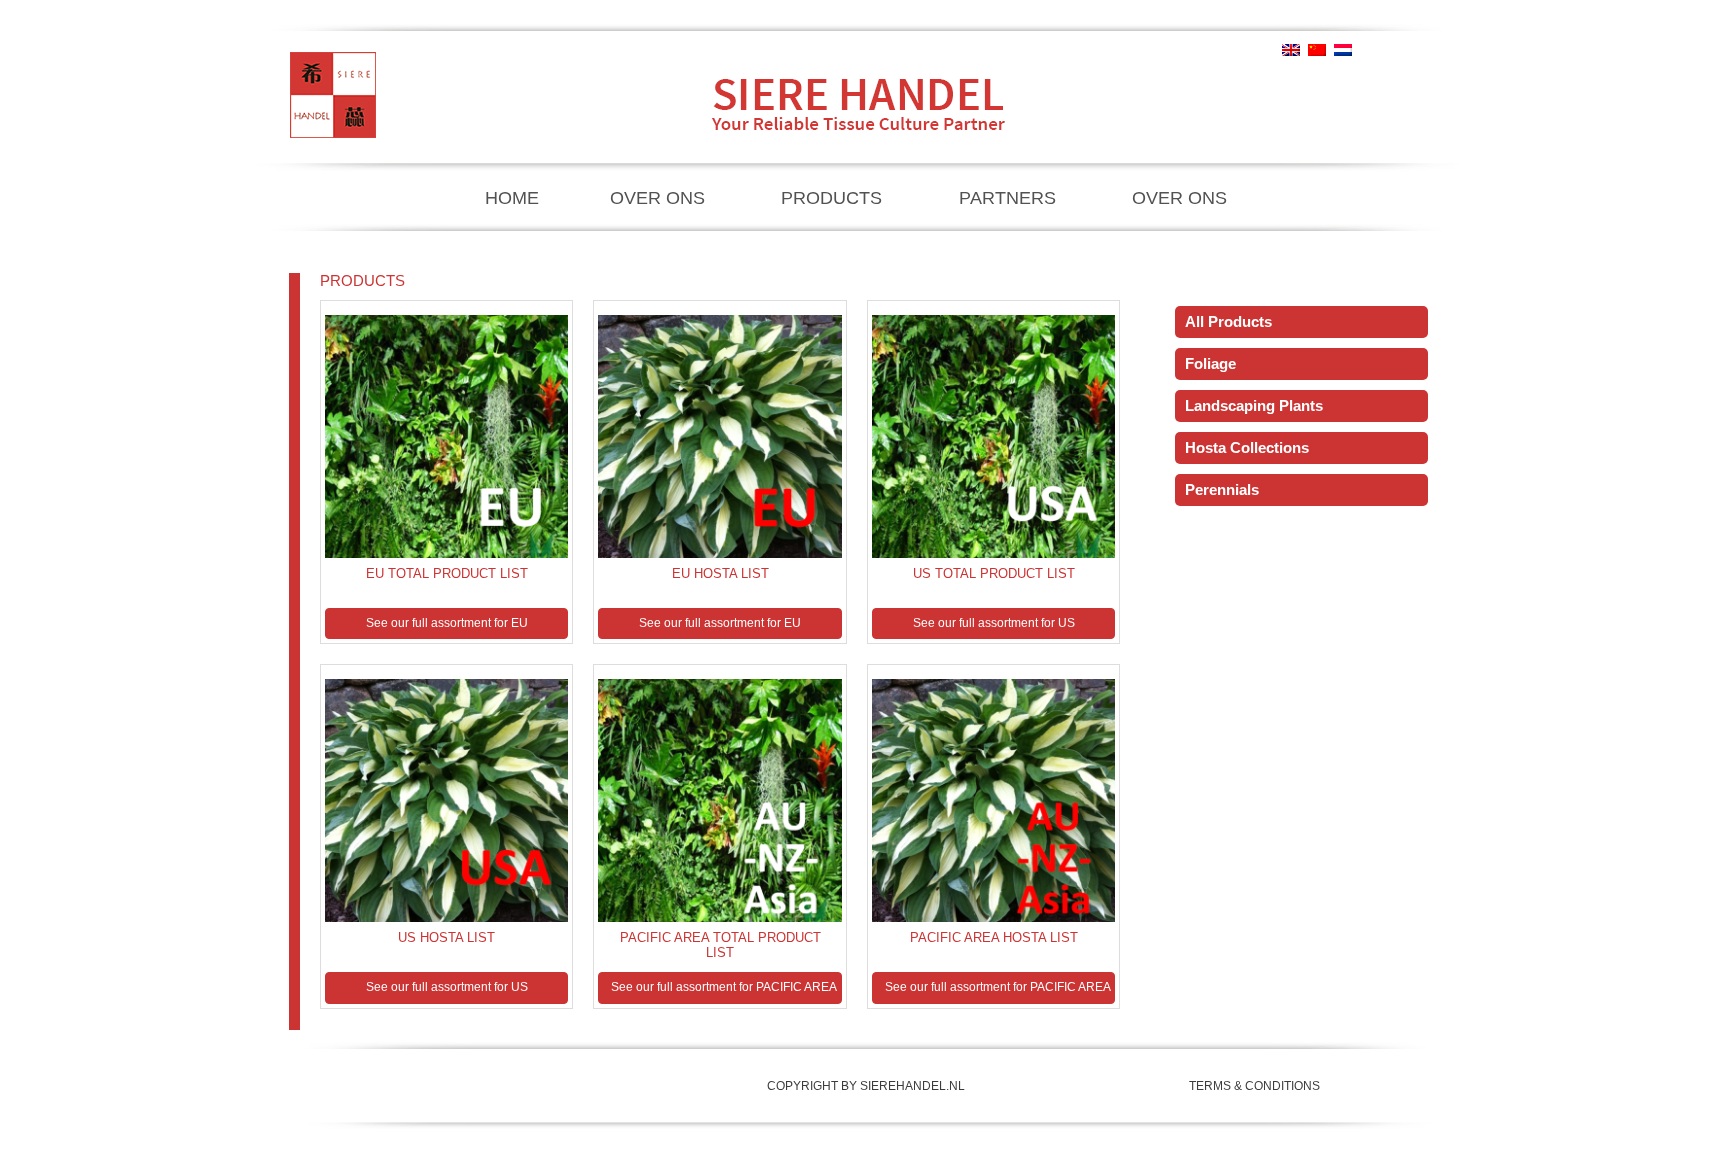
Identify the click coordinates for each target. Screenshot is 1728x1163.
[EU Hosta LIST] (446, 431)
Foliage (1210, 363)
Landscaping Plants (1254, 405)
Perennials (1222, 489)
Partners (1007, 198)
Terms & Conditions (1254, 1086)
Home (512, 198)
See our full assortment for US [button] (994, 623)
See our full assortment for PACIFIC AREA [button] (724, 987)
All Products (1228, 321)
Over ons (657, 198)
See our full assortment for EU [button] (447, 623)
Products (831, 198)
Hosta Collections (1247, 447)
